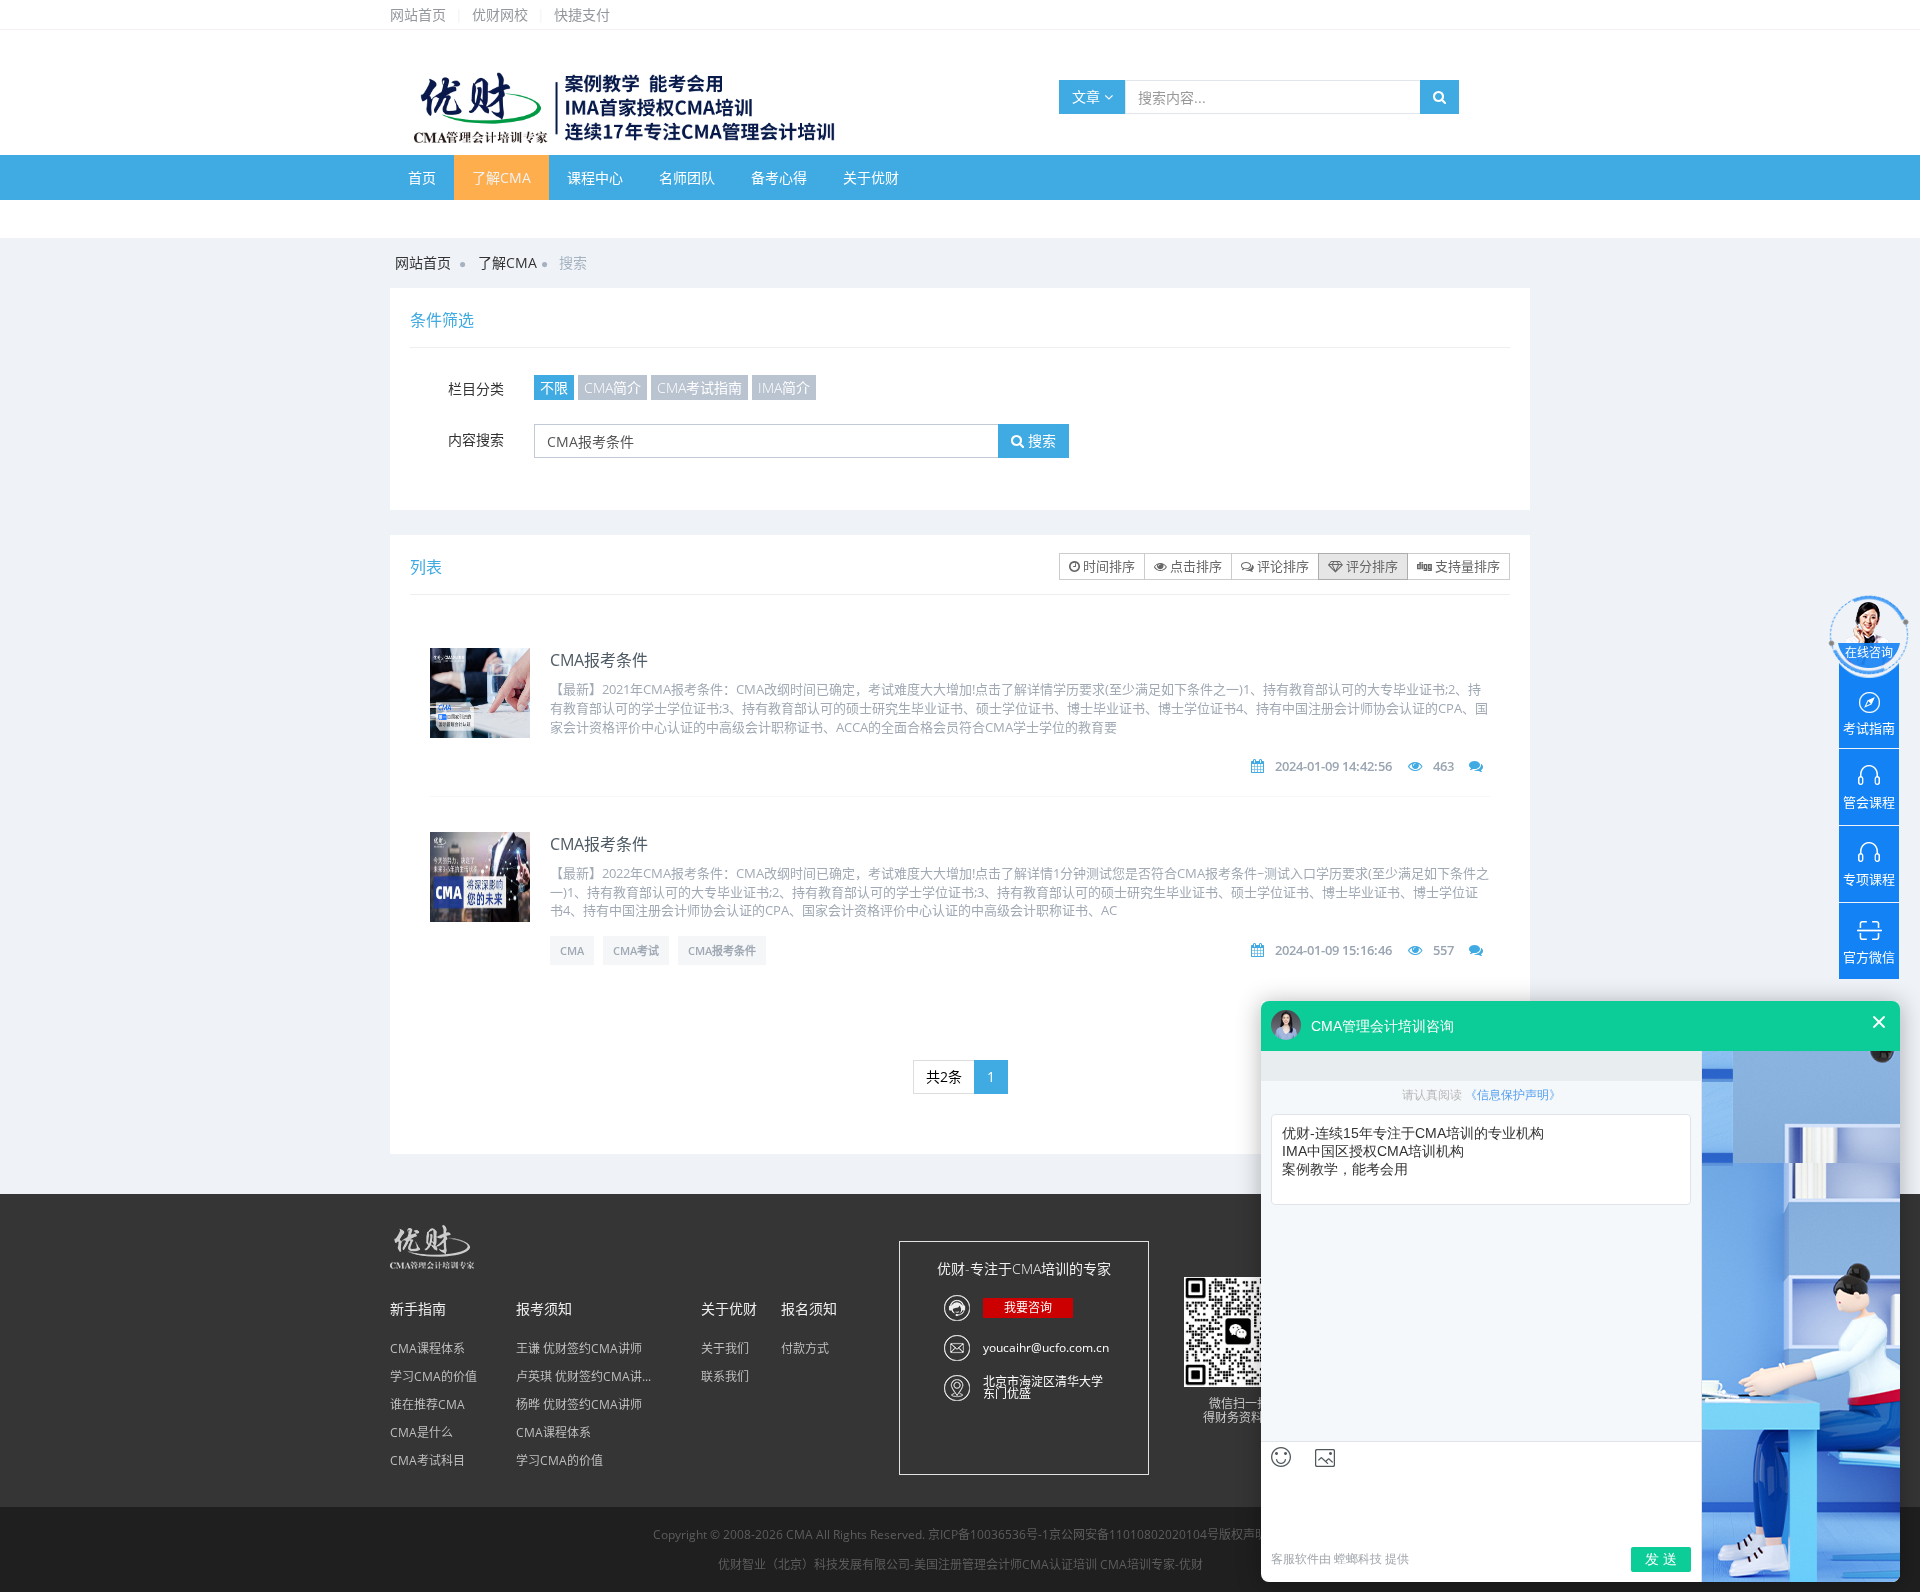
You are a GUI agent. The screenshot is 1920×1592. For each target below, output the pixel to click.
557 (1443, 950)
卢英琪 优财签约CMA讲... (583, 1376)
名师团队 (687, 177)
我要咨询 (1028, 1307)
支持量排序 (1466, 566)
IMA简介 (784, 387)
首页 (422, 177)
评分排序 (1370, 566)
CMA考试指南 (699, 387)
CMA (572, 950)
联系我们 (725, 1376)
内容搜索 (476, 439)
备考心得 (779, 177)
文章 (1088, 96)
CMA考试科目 (427, 1460)
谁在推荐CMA (427, 1404)
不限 (554, 387)
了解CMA (501, 177)
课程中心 (595, 177)
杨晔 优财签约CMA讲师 (579, 1404)
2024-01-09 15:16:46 (1333, 950)
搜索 (1040, 440)
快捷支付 (582, 14)
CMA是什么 (421, 1432)
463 (1443, 766)
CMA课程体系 (427, 1348)
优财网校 (500, 14)
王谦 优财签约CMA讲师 (579, 1348)
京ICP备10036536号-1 (988, 1534)
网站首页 (418, 14)
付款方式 (805, 1348)
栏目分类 (476, 388)
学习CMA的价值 (433, 1376)
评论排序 (1281, 566)
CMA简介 (612, 387)
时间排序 (1107, 566)
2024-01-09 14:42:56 (1333, 766)
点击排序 (1194, 566)
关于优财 (871, 177)
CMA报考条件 (599, 660)
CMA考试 (636, 950)
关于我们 (725, 1348)
